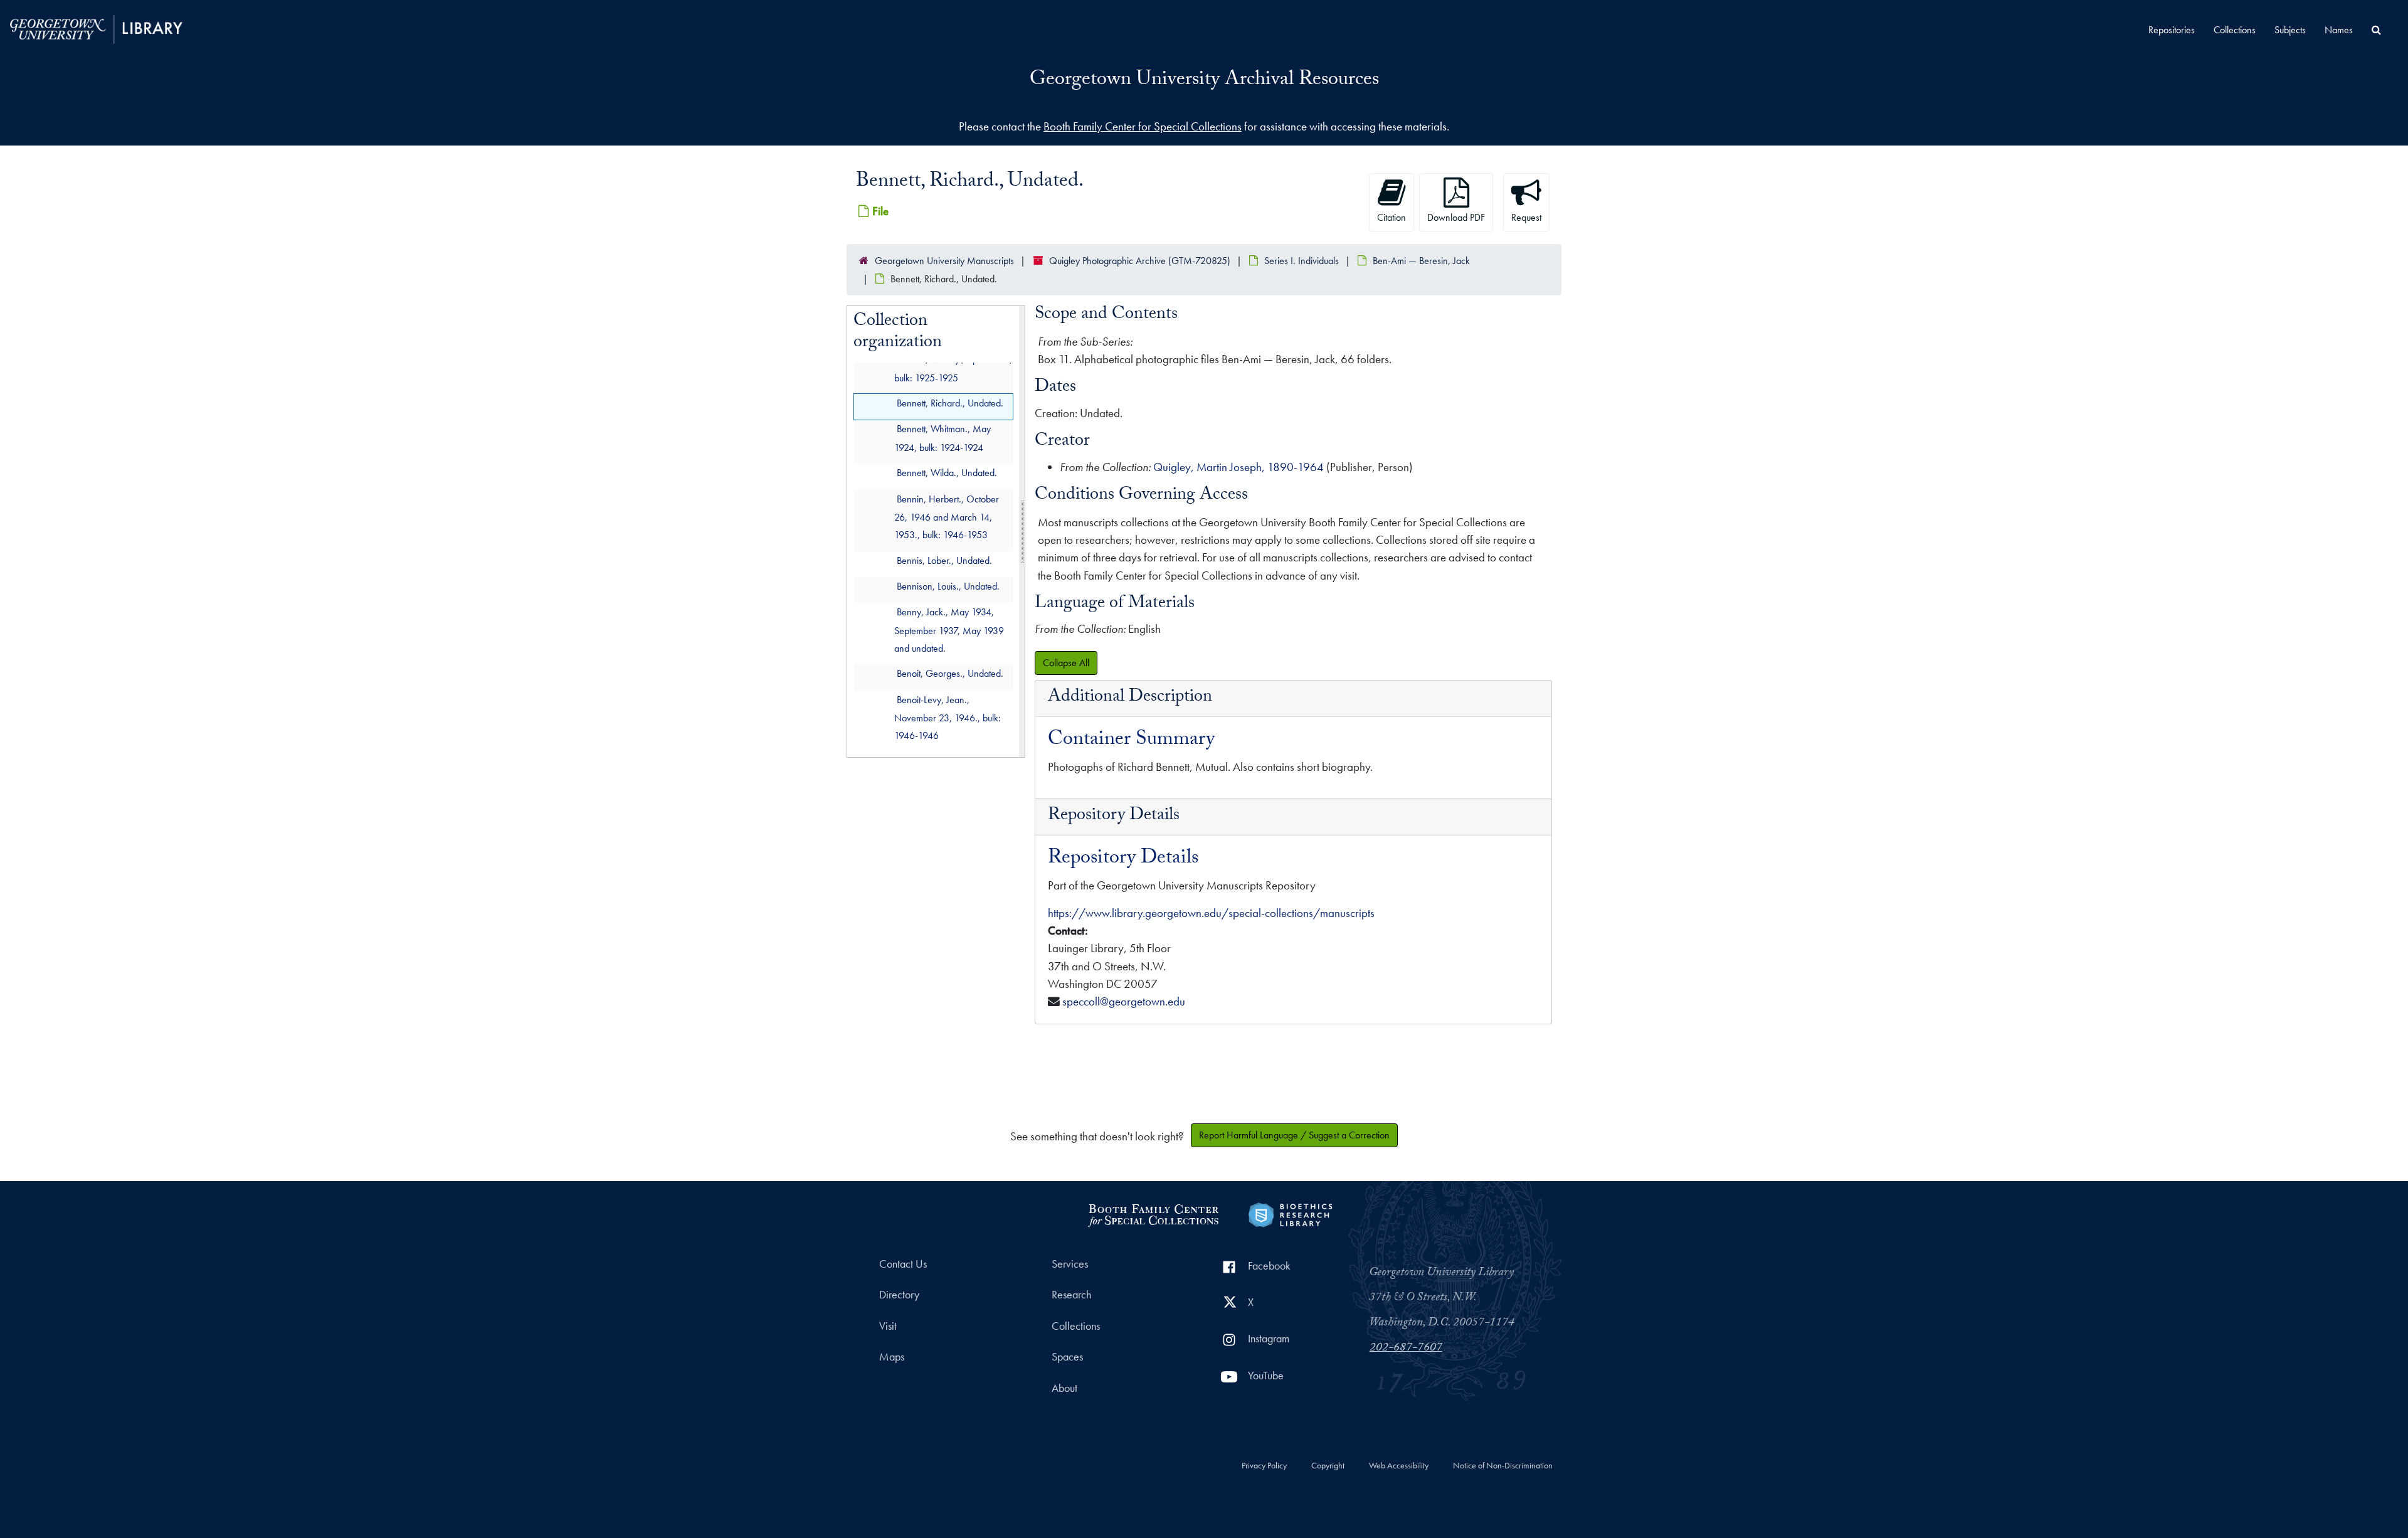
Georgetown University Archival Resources (1204, 81)
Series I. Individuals (1302, 261)
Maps (892, 1357)
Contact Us (903, 1264)
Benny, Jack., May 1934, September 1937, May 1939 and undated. (949, 631)
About (1064, 1388)
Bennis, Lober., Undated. (944, 560)
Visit (888, 1326)
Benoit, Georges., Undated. (950, 674)
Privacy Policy (1264, 1466)
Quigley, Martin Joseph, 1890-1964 (1238, 467)
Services (1070, 1264)
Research (1071, 1295)
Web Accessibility (1399, 1466)
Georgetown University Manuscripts (944, 261)
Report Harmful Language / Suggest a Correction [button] (1294, 1135)
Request (1526, 217)
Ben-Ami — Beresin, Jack (1421, 261)
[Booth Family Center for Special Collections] (1153, 1213)
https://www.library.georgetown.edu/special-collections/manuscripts (1211, 913)
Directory (899, 1295)
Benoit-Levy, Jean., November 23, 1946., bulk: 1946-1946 (948, 718)
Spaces (1067, 1357)
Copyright (1328, 1466)
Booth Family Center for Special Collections (1143, 126)
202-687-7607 (1406, 1349)
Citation (1391, 217)
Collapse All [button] (1066, 663)
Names (2339, 30)
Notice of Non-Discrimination (1503, 1466)
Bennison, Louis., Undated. (948, 586)
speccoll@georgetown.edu (1124, 1001)
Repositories (2172, 30)
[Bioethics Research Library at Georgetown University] (1290, 1213)
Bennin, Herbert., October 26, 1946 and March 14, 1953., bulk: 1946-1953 (947, 517)
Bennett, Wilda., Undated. (947, 473)
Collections (2235, 30)
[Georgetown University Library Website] (96, 28)
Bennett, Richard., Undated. (950, 403)
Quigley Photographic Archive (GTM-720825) (1140, 261)
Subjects (2290, 30)
